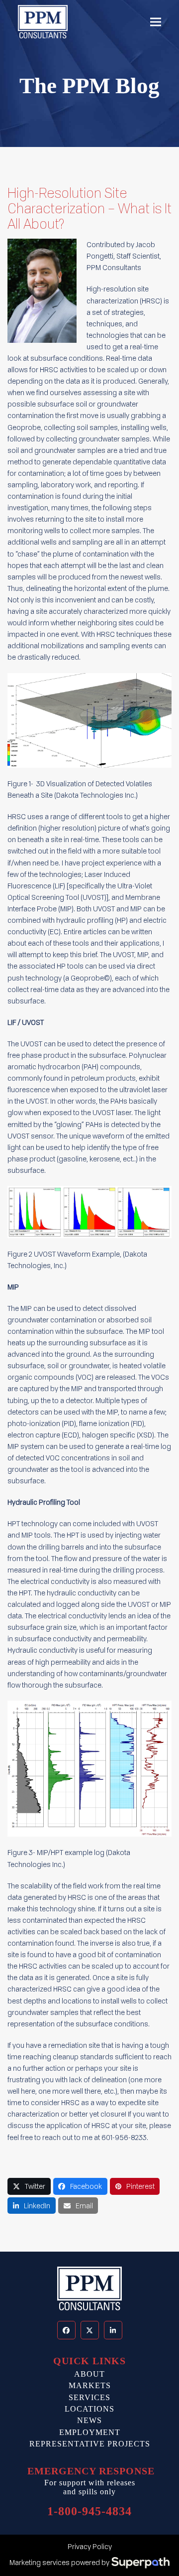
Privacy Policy (90, 2546)
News (89, 2420)
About (89, 2374)
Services (89, 2397)
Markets (90, 2385)
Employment (90, 2432)
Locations (89, 2409)
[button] (156, 22)
